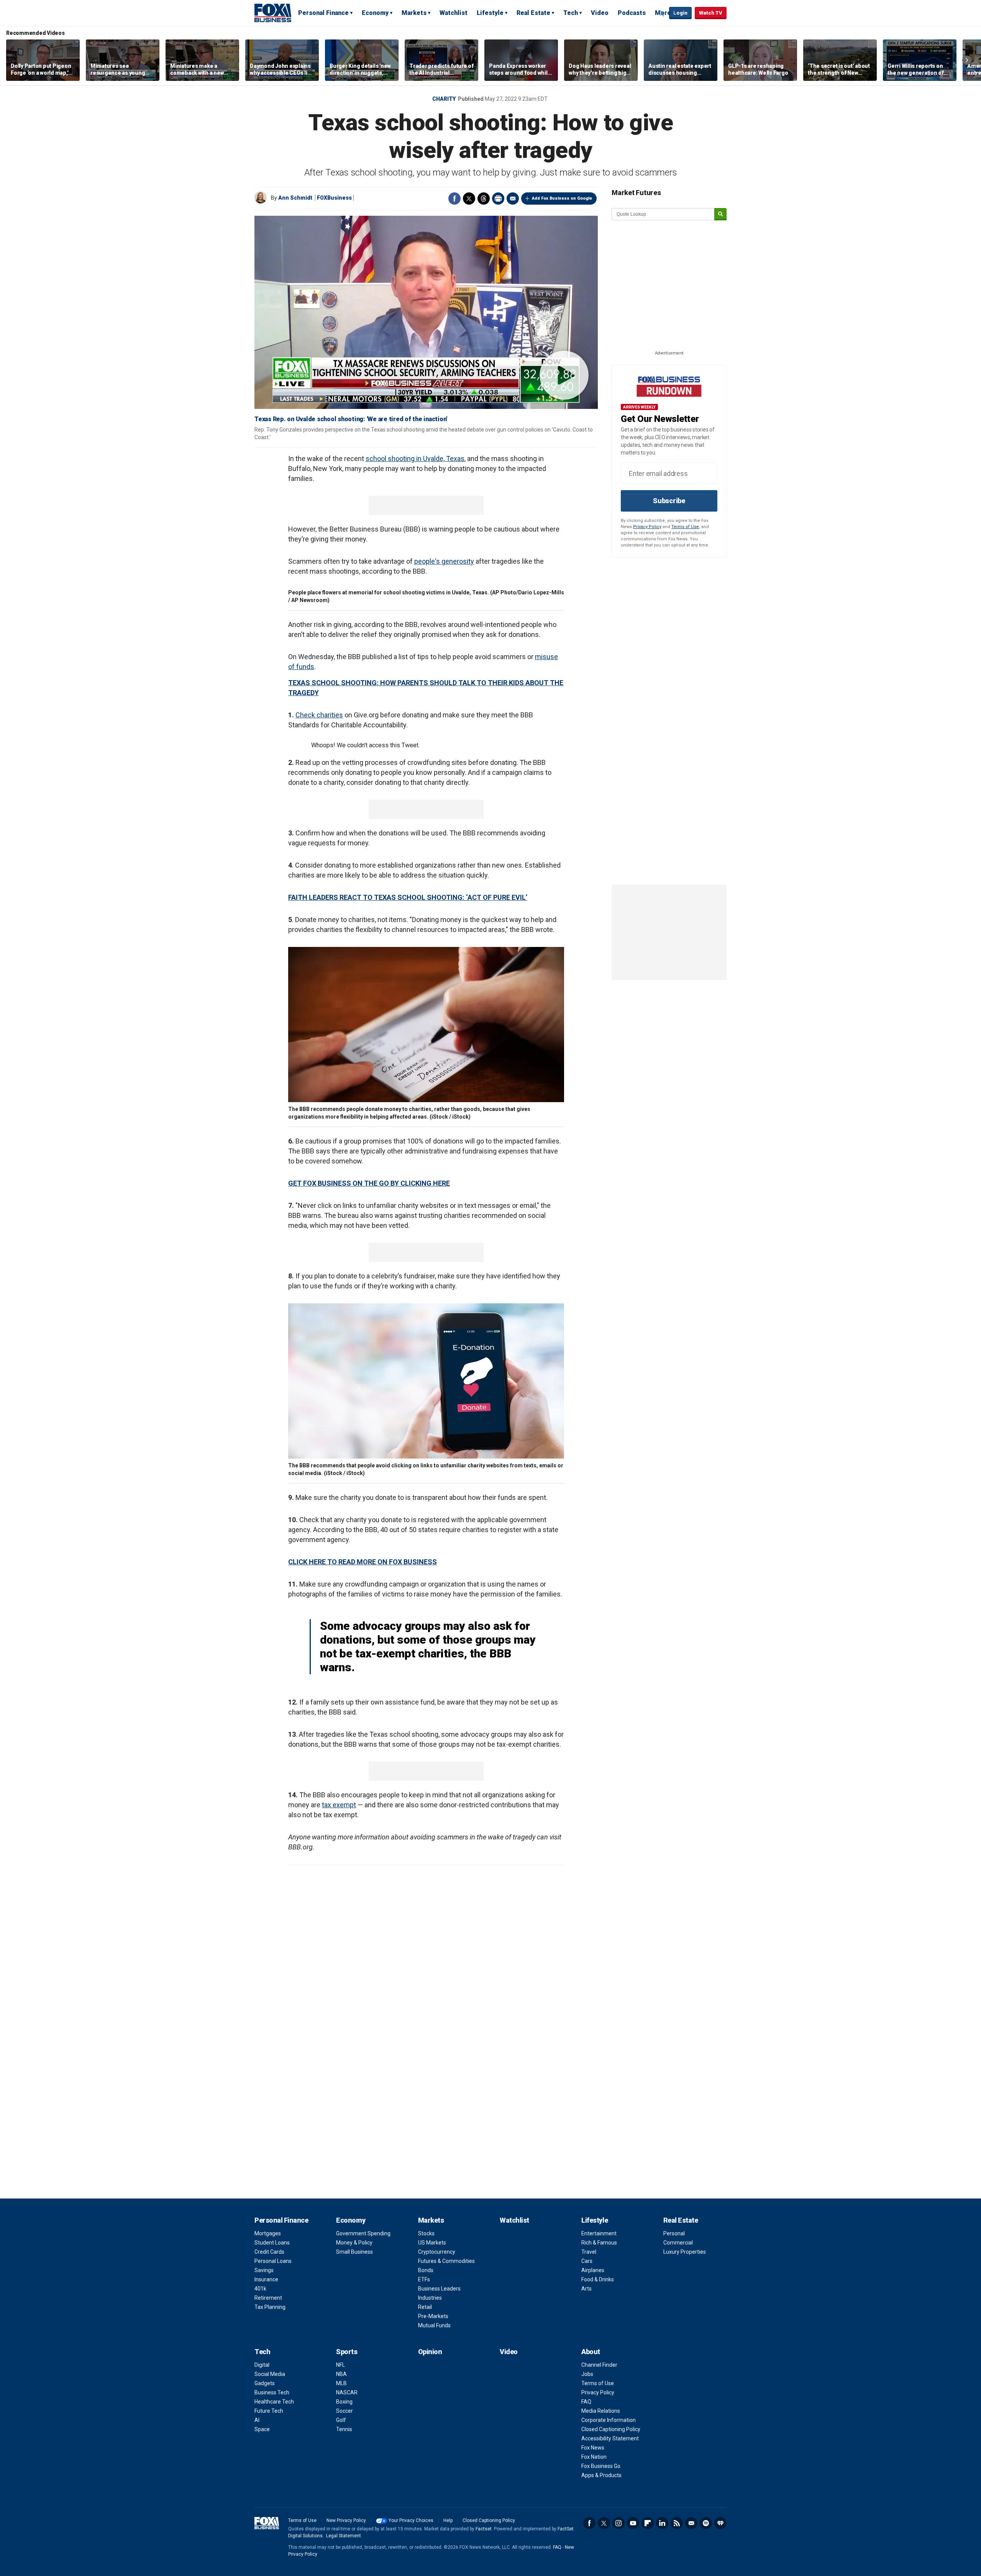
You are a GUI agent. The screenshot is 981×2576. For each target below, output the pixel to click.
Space (262, 2429)
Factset (484, 2529)
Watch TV (711, 13)
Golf (341, 2420)
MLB (341, 2383)
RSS (677, 2523)
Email (513, 199)
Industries (430, 2298)
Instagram (618, 2523)
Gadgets (265, 2383)
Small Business (354, 2252)
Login (680, 13)
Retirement (268, 2298)
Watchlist (454, 13)
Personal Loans (273, 2261)
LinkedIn (662, 2523)
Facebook (454, 199)
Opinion (430, 2352)
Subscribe (669, 501)
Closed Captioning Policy (611, 2429)
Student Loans (272, 2243)
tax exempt (339, 1805)
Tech (571, 13)
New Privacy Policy (346, 2520)
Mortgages (268, 2233)
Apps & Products (601, 2475)
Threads (484, 199)
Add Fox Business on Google (562, 198)
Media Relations (601, 2411)
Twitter (469, 199)
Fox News (593, 2448)
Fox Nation (594, 2457)
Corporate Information (609, 2420)
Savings (264, 2270)
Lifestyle (490, 13)
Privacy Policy (647, 527)
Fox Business (273, 13)
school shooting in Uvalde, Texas (415, 459)
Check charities (319, 715)
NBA (341, 2374)
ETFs (424, 2279)
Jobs (587, 2374)
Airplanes (593, 2270)
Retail (425, 2307)
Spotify (706, 2523)
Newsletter (691, 2523)
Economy (375, 13)
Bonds (426, 2270)
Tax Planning (270, 2307)
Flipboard (648, 2523)
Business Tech (272, 2392)
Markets (414, 13)
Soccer (344, 2411)
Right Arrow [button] (967, 60)
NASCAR (347, 2392)
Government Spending (363, 2233)
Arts (586, 2289)
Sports (347, 2352)
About (591, 2352)
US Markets (432, 2243)
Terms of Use (685, 527)
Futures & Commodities (446, 2261)
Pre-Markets (433, 2316)
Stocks (426, 2233)
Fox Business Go (601, 2466)
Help (448, 2520)
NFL (340, 2365)
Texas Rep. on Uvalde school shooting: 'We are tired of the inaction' (351, 419)
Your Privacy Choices (411, 2520)
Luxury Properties (685, 2252)
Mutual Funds (434, 2325)
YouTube (633, 2523)
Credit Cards (269, 2252)
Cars (587, 2261)
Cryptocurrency (437, 2252)
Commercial (678, 2243)
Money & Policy (354, 2243)
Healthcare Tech (274, 2402)
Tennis (344, 2429)
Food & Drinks (598, 2279)
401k (260, 2289)
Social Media (270, 2374)
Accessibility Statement (610, 2438)
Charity (444, 99)
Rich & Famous (599, 2243)
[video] (426, 312)
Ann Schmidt (295, 198)
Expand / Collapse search (661, 13)
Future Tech (269, 2411)
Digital (262, 2365)
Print (498, 199)
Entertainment (599, 2233)
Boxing (344, 2402)
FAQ (586, 2402)
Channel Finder (599, 2365)
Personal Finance (323, 13)
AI (257, 2420)
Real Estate (533, 13)
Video (600, 13)
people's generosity (444, 561)
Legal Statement (344, 2536)
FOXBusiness (334, 198)
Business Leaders (439, 2289)
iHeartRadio (720, 2523)
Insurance (266, 2279)
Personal (674, 2233)
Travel (589, 2252)
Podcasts (632, 13)
